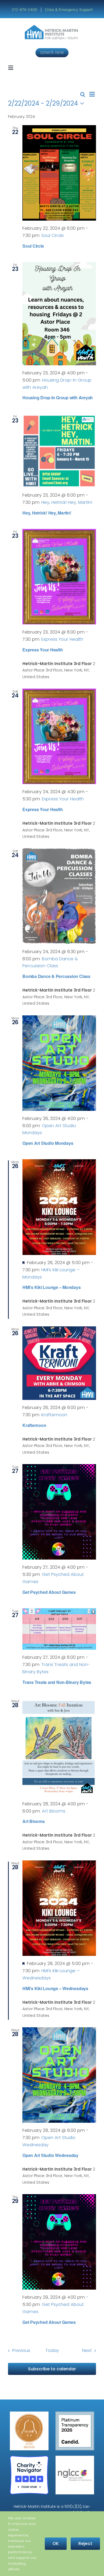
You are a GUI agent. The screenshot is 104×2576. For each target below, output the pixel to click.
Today (52, 2350)
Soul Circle (33, 246)
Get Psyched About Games (49, 1592)
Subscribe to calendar (52, 2369)
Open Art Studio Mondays (48, 1143)
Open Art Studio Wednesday (50, 2155)
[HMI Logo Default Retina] (52, 27)
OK (56, 2544)
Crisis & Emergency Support (69, 9)
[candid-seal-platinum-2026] (75, 2414)
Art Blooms (34, 1821)
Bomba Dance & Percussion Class (56, 976)
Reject (85, 2544)
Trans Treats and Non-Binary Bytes (57, 1682)
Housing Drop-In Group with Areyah (58, 398)
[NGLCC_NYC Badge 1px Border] (75, 2458)
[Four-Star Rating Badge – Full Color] (29, 2458)
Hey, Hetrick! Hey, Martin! (47, 513)
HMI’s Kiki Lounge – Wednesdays (55, 1988)
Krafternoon (34, 1425)
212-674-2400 (25, 9)
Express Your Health (43, 650)
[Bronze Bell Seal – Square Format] (29, 2414)
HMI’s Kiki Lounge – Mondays (52, 1287)
